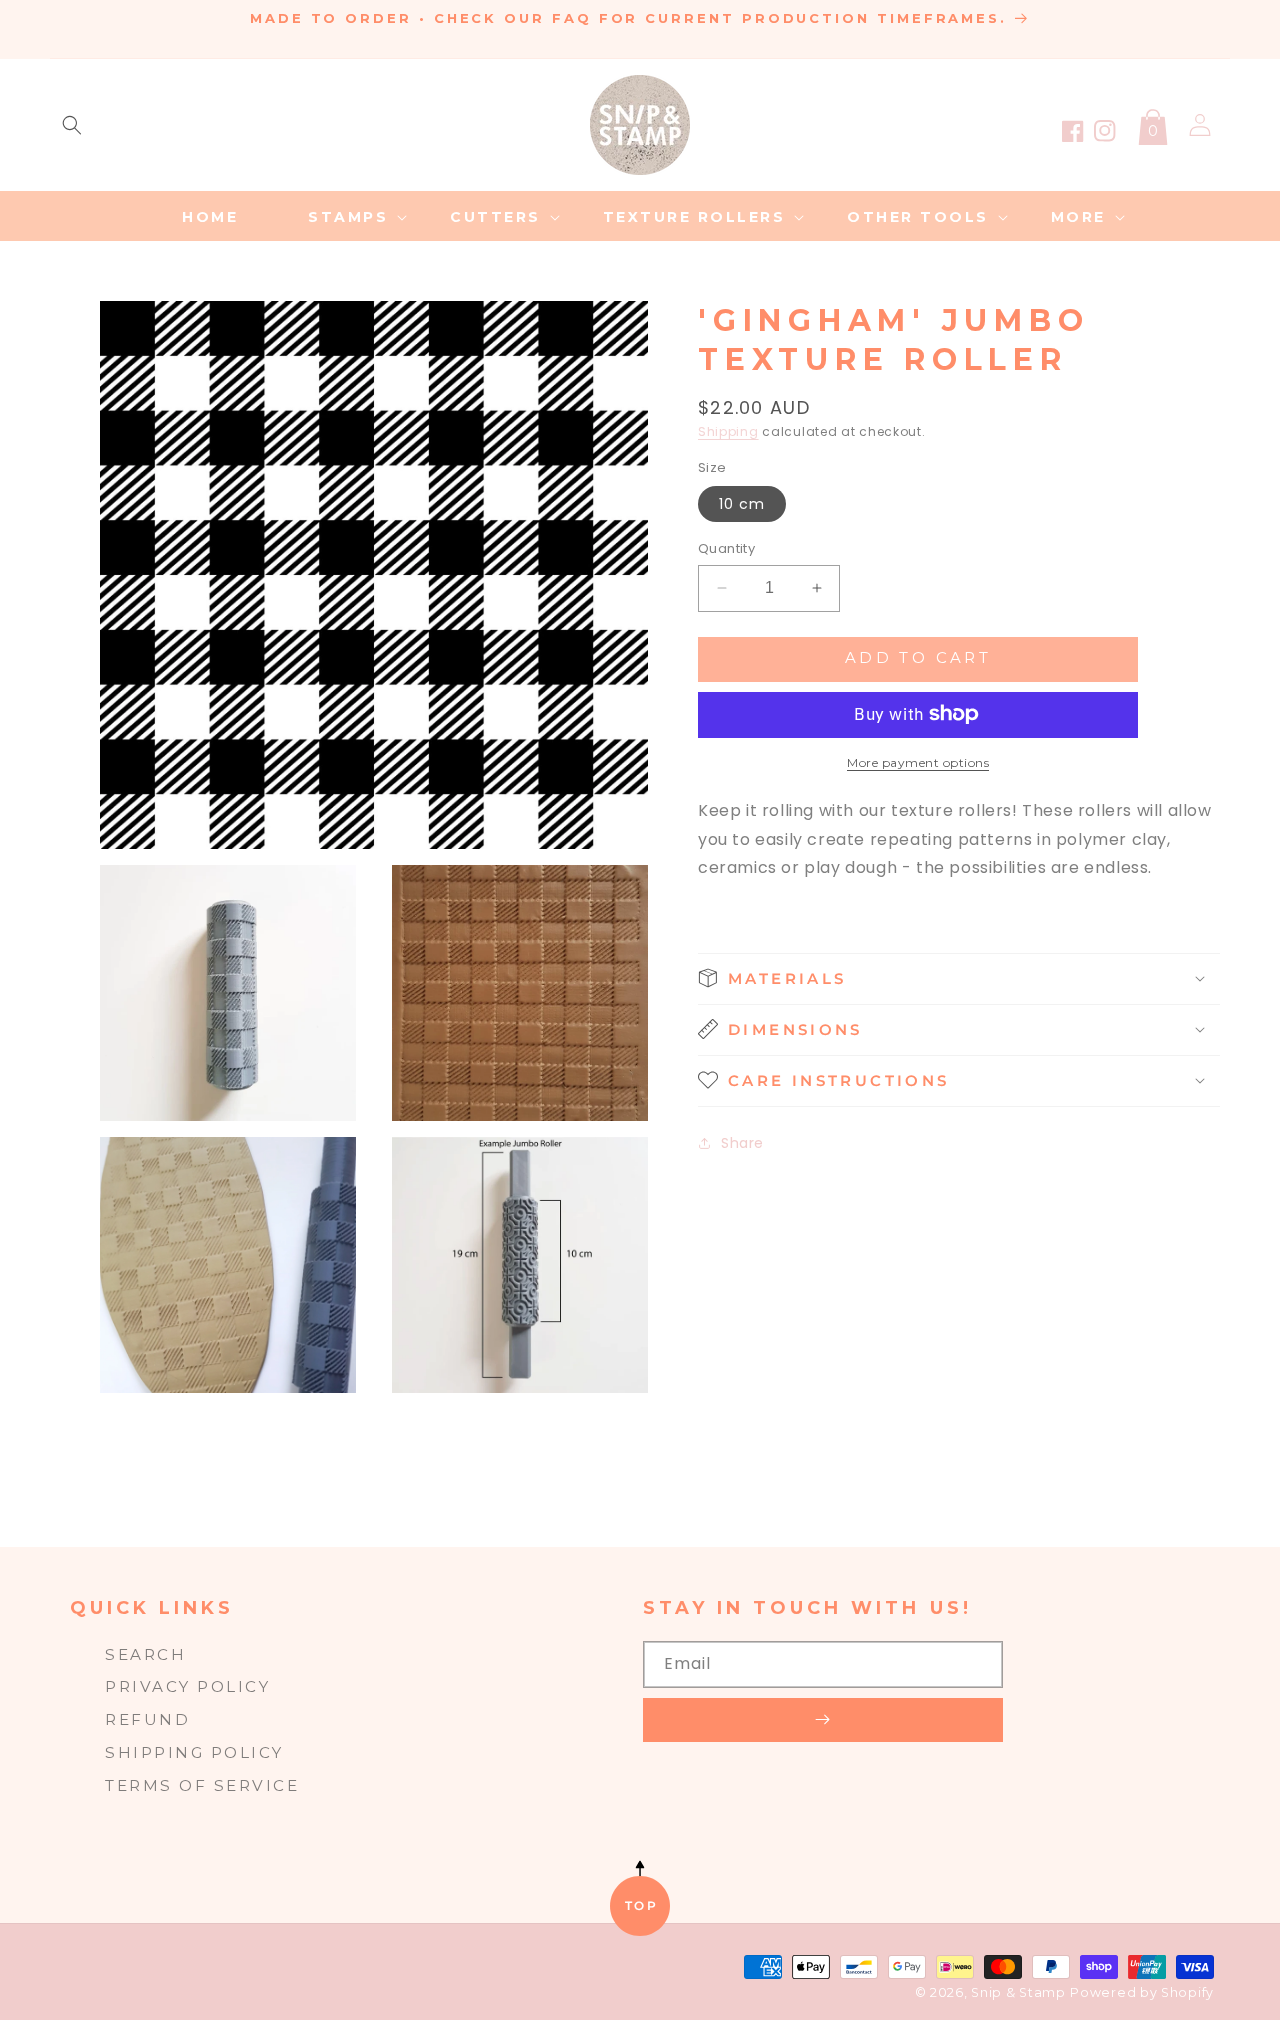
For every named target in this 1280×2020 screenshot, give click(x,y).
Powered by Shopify (1142, 1992)
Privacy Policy (187, 1686)
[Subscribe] (823, 1720)
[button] (72, 125)
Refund (147, 1719)
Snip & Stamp (1018, 1992)
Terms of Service (202, 1785)
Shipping (728, 431)
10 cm (742, 504)
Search (145, 1654)
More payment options (918, 761)
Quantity (726, 548)
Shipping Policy (194, 1752)
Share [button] (742, 1143)
